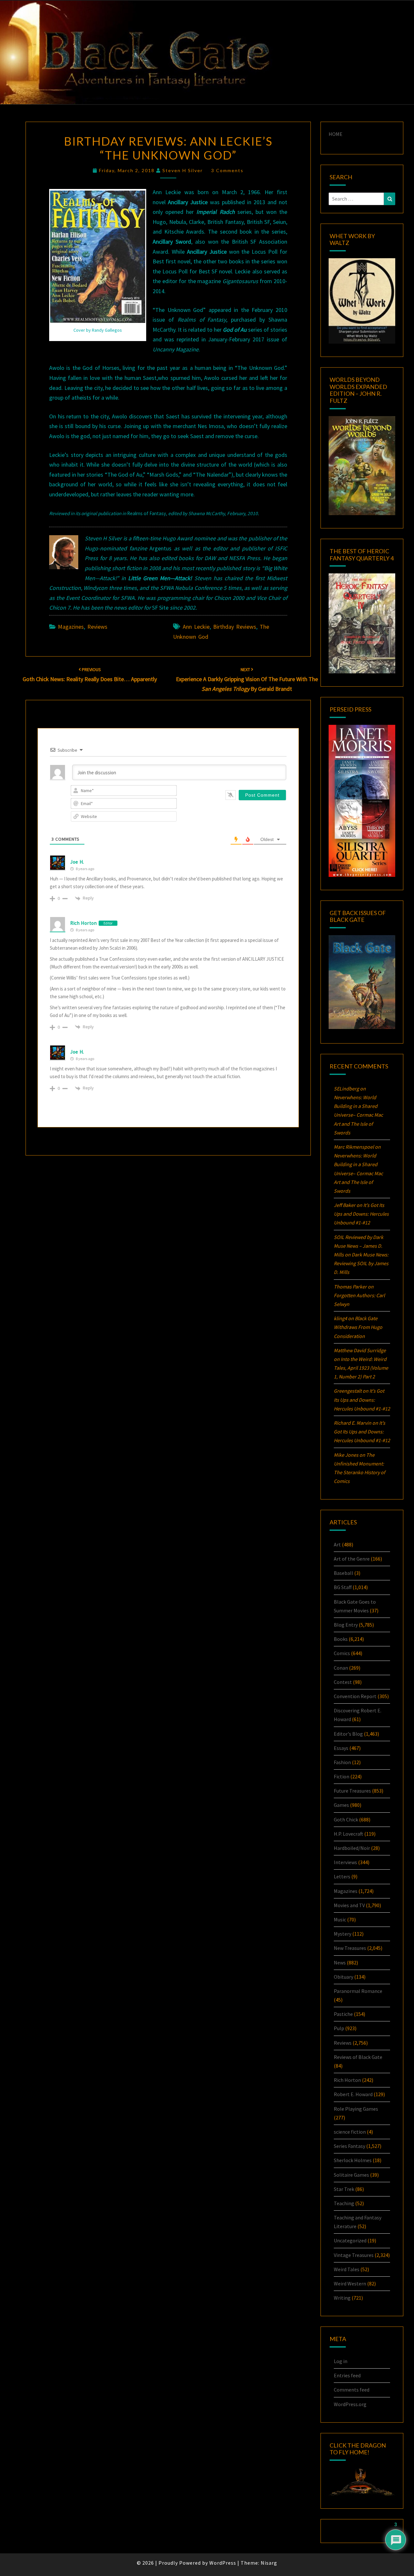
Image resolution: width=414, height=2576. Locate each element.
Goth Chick (346, 1819)
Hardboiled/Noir (352, 1848)
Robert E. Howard (353, 2094)
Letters (342, 1876)
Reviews (97, 627)
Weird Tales (347, 2269)
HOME (336, 134)
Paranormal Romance (358, 1991)
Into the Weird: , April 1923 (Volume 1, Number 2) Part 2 (361, 1368)
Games (341, 1805)
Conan (341, 1668)
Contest (343, 1682)
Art (337, 1544)
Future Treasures (352, 1791)
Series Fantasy (349, 2146)
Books (341, 1639)
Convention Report (355, 1696)
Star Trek (344, 2189)
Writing (342, 2298)
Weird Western (350, 2283)
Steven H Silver (183, 170)
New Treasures (350, 1948)
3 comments (227, 170)
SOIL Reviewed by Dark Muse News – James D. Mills (359, 1246)
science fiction (350, 2132)
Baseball (343, 1573)
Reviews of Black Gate (358, 2057)
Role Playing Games (356, 2109)
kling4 (340, 1318)
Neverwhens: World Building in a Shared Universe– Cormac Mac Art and (358, 1115)
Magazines (71, 627)
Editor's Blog (348, 1734)
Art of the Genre (352, 1559)
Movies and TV (349, 1905)
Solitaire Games (351, 2175)
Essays (341, 1748)
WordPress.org (350, 2404)
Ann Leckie (196, 627)
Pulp (339, 2028)
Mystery (343, 1934)
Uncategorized (350, 2240)
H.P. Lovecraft (349, 1834)
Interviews (345, 1862)
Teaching (344, 2203)
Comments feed (352, 2390)
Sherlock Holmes (353, 2160)
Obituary (343, 1977)
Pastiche (343, 2014)
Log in (341, 2361)
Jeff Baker (345, 1205)
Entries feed (347, 2375)
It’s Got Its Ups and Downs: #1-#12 (361, 1214)
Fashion (342, 1762)
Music (340, 1919)
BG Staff (343, 1587)
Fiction (342, 1776)
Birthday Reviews (235, 627)
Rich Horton (84, 923)
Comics (342, 1653)
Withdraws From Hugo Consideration (358, 1327)
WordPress (223, 2563)
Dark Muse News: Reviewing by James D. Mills (361, 1263)
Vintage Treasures (354, 2255)
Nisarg (269, 2563)
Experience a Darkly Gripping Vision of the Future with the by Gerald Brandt (247, 680)
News (340, 1962)
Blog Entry (346, 1625)
